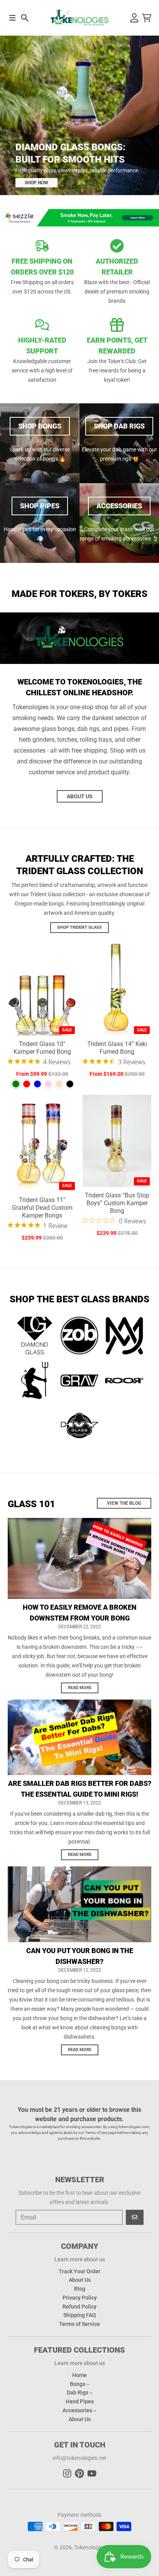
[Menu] (12, 18)
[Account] (134, 18)
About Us (80, 796)
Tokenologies (90, 2547)
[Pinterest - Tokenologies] (79, 2473)
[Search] (25, 18)
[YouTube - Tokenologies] (92, 2473)
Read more (80, 1688)
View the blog (124, 1503)
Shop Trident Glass (79, 927)
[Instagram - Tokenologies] (67, 2473)
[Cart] (147, 18)
